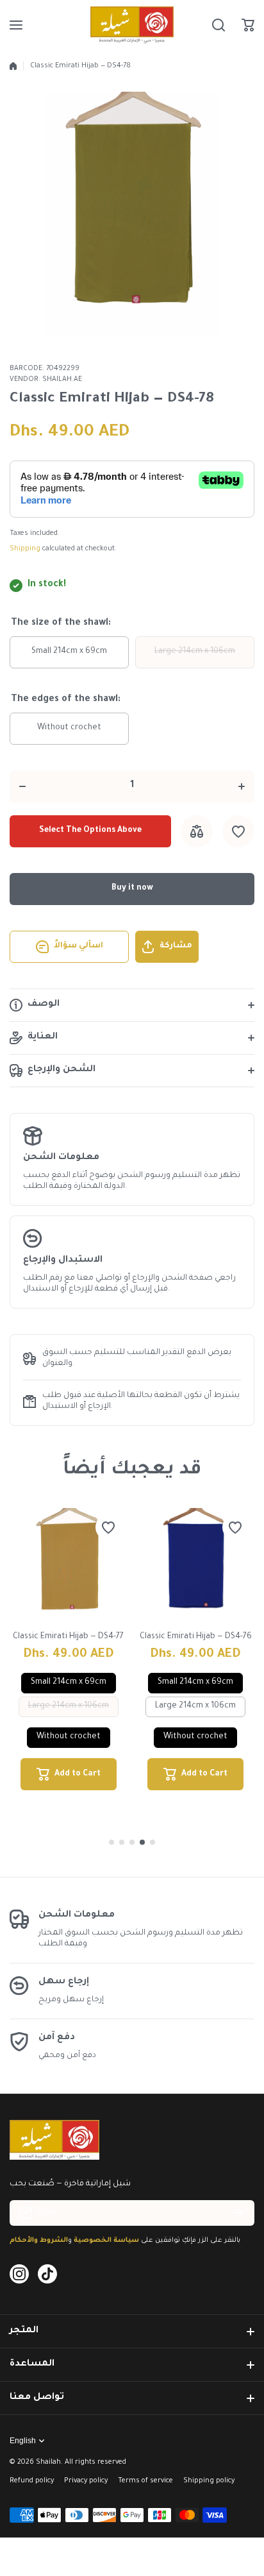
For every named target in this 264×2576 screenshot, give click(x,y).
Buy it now (132, 888)
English (23, 2441)
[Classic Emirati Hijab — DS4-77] (69, 1567)
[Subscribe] (238, 2213)
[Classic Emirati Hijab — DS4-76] (196, 1567)
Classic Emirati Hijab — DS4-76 (196, 1637)
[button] (248, 25)
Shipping (25, 549)
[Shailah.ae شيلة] (132, 25)
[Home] (13, 66)
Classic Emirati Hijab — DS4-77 (68, 1637)
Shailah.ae (62, 380)
